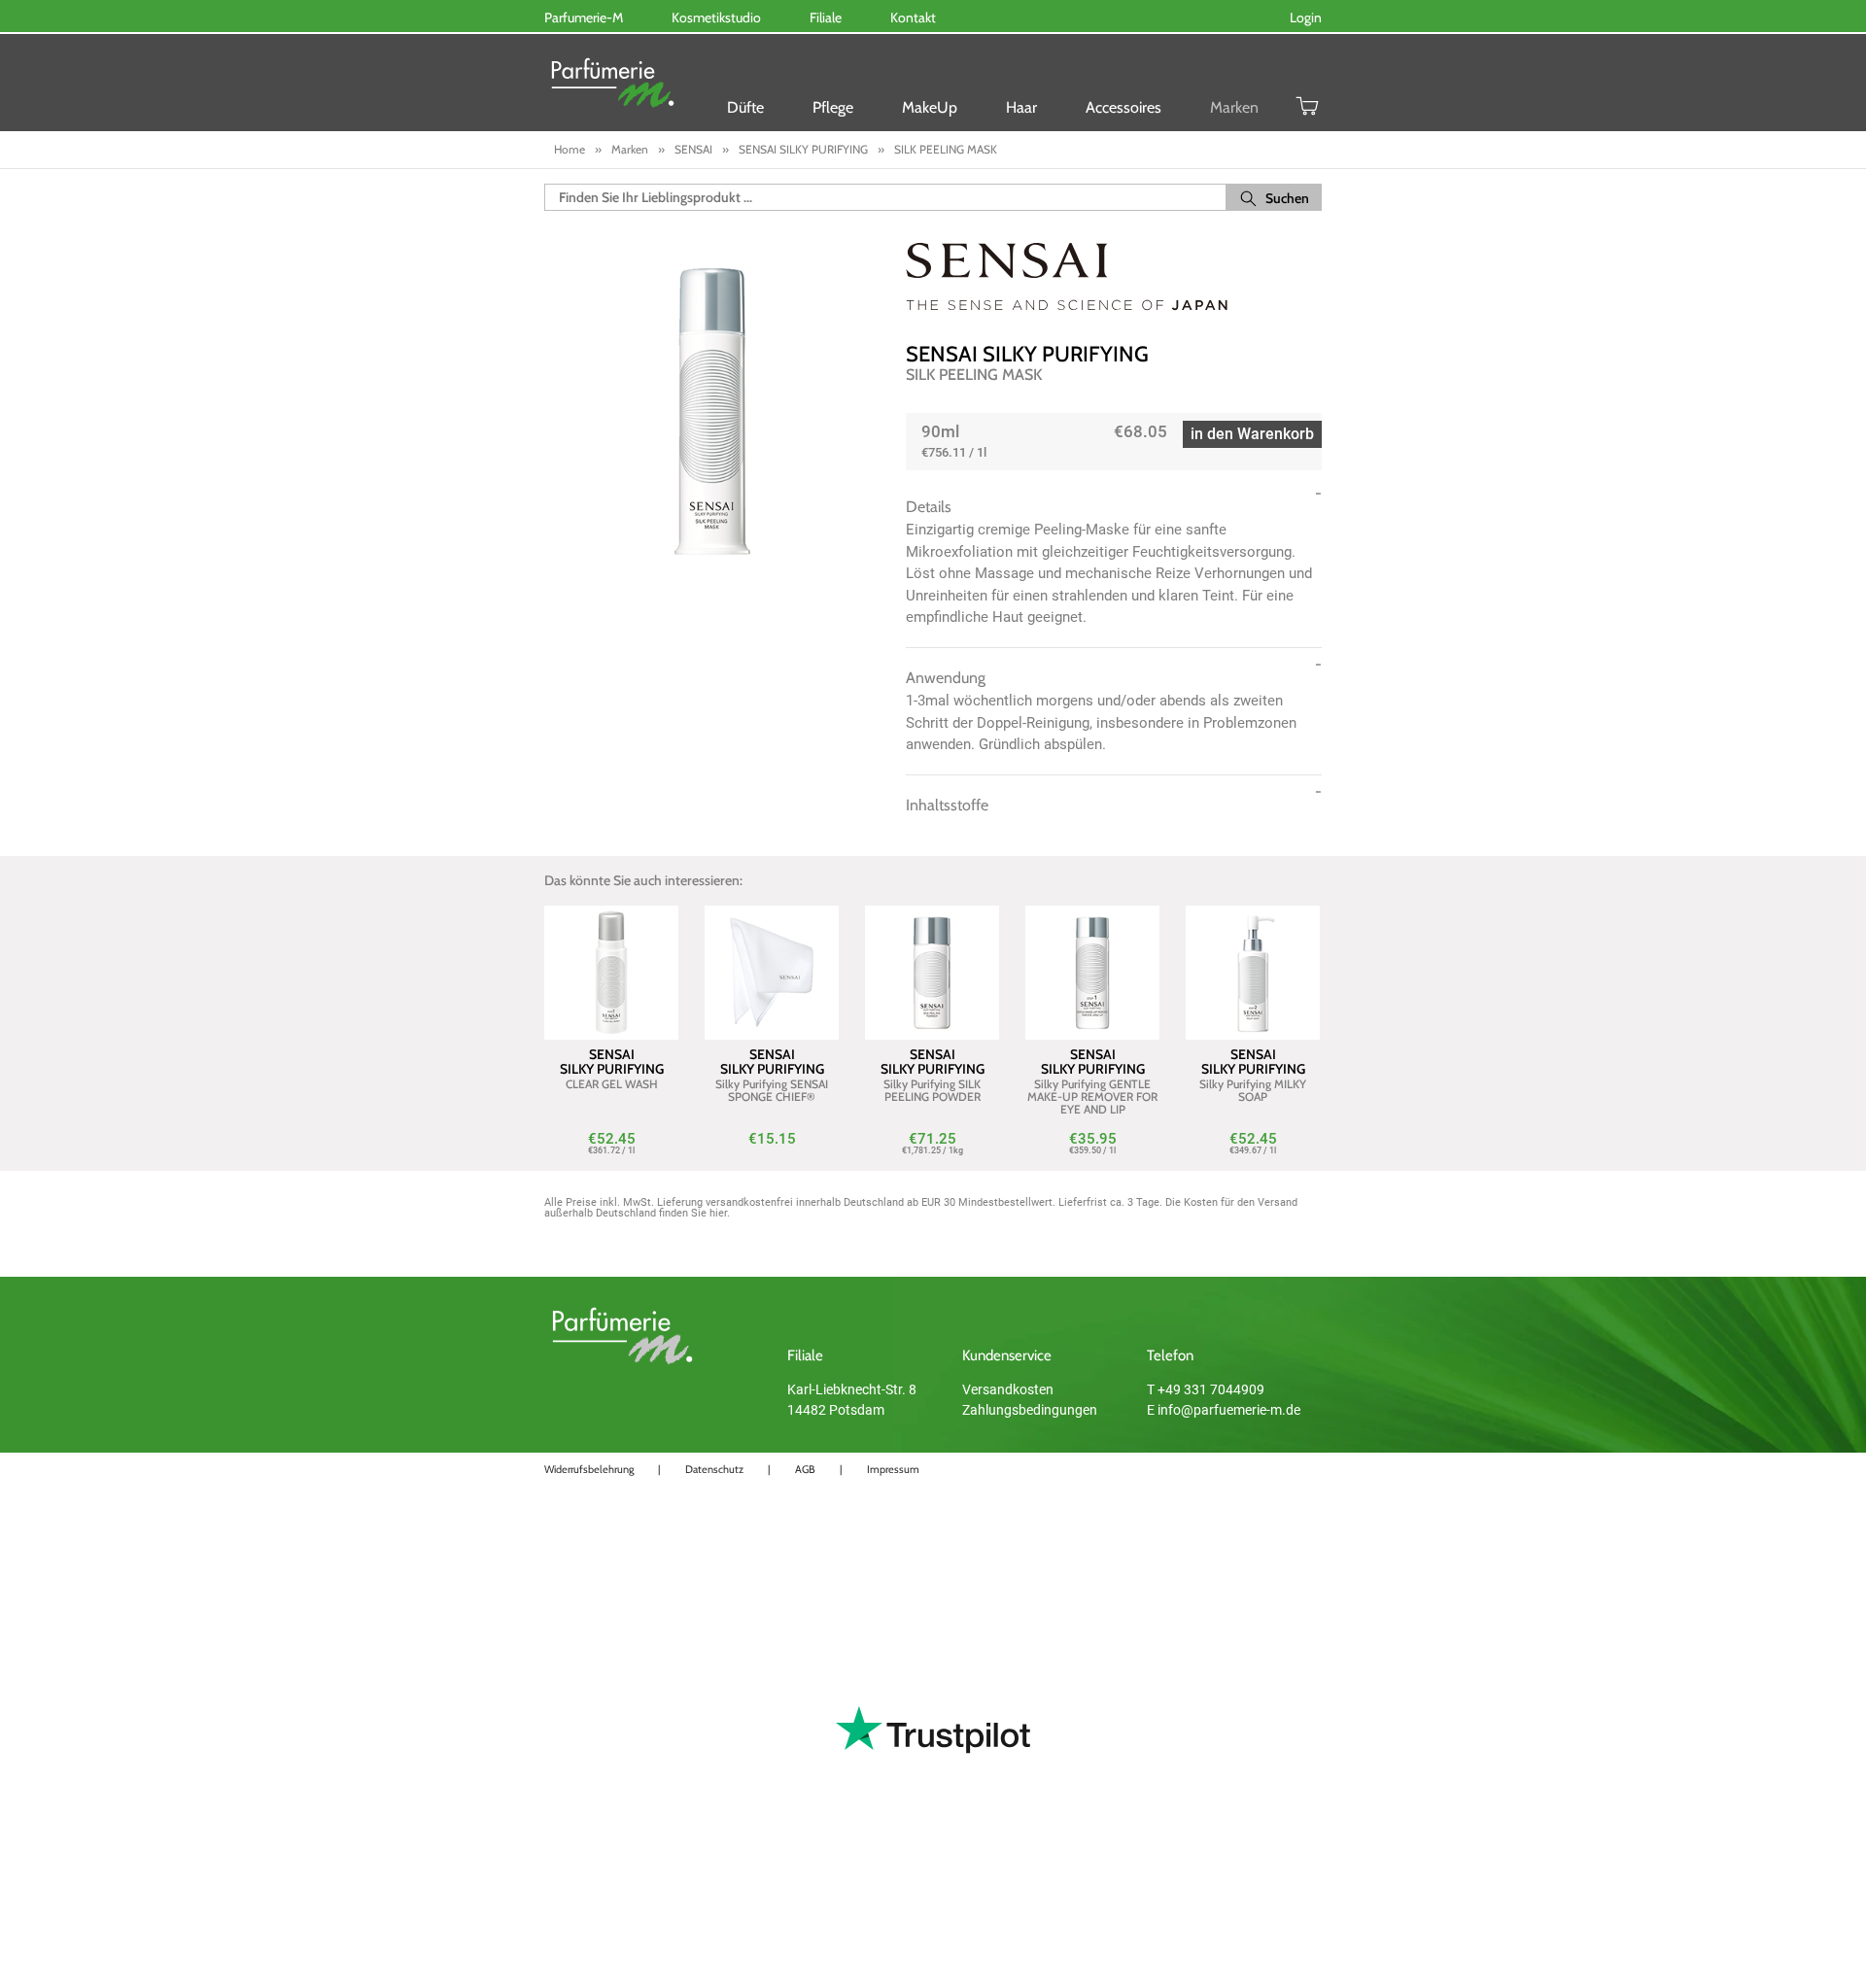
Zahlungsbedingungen (1030, 1410)
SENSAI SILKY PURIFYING (1027, 354)
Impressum (893, 1469)
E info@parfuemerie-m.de (1224, 1410)
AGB (805, 1469)
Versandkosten (1008, 1389)
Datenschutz (714, 1469)
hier (718, 1213)
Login (1306, 17)
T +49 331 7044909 (1206, 1389)
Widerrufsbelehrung (589, 1469)
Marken (1234, 107)
